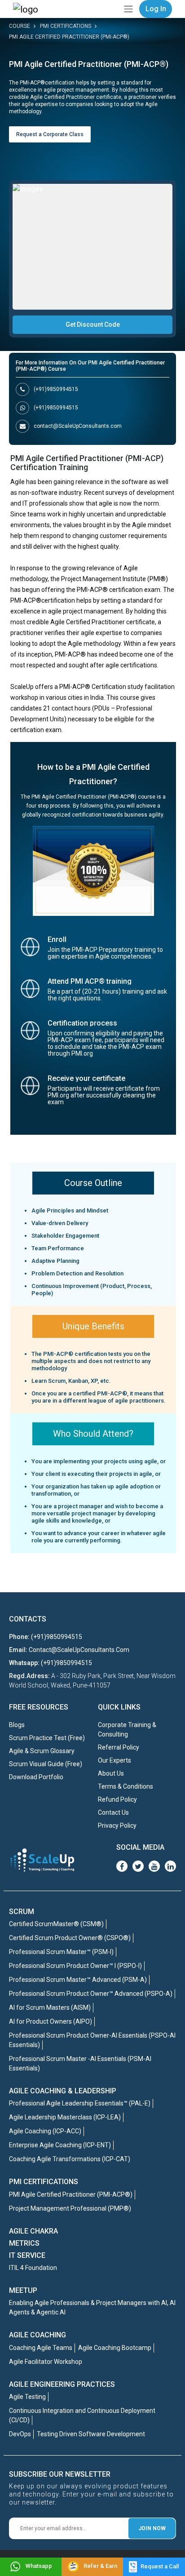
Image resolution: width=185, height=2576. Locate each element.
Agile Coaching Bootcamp (115, 2348)
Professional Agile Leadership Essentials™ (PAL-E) (80, 2103)
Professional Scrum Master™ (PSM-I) (61, 1952)
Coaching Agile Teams (41, 2348)
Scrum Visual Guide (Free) (46, 1764)
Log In (156, 9)
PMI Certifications (66, 26)
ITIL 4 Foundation (33, 2268)
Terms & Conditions (126, 1786)
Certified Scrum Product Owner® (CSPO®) (70, 1938)
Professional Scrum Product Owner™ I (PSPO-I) (75, 1966)
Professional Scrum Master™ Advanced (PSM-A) (78, 1980)
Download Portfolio (36, 1777)
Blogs (17, 1725)
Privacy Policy (117, 1825)
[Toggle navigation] (128, 9)
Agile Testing (27, 2397)
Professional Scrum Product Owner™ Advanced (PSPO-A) (91, 1994)
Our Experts (115, 1760)
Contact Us (113, 1812)
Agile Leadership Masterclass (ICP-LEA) (65, 2117)
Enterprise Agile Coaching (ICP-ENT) (60, 2145)
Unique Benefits (93, 1326)
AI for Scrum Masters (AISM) (50, 2008)
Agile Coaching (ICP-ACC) (45, 2131)
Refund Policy (117, 1799)
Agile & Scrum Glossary (42, 1751)
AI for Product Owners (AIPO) (51, 2021)
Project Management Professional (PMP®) (70, 2208)
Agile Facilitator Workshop (46, 2362)
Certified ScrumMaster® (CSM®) (56, 1924)
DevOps (20, 2434)
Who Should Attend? (93, 1434)
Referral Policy (119, 1747)
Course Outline (93, 1183)
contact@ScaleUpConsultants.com (78, 426)
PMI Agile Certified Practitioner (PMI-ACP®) (69, 37)
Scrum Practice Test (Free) (47, 1738)
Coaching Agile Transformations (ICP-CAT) (70, 2159)
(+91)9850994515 (56, 389)
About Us (111, 1773)
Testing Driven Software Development (91, 2434)
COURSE (20, 26)
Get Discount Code (93, 324)
